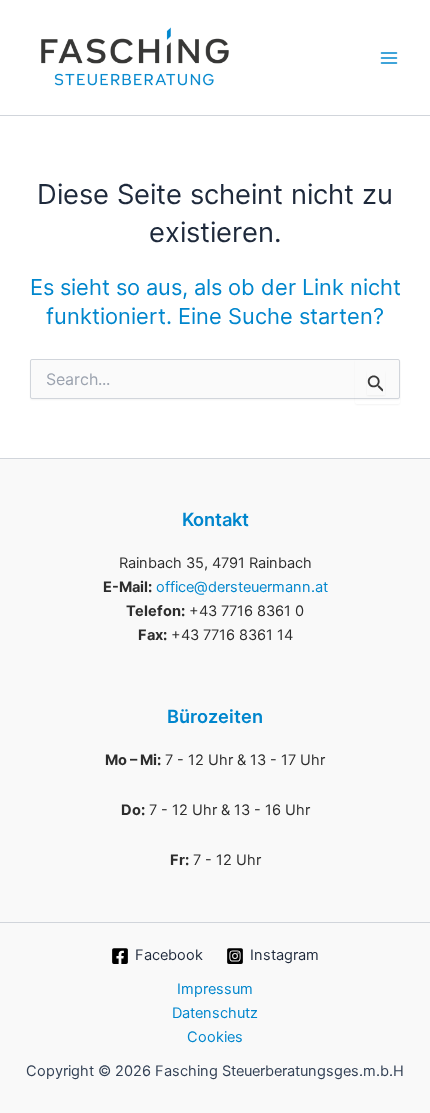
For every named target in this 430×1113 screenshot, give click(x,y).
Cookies (215, 1037)
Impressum (215, 989)
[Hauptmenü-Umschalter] (389, 58)
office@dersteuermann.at (242, 587)
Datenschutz (215, 1013)
